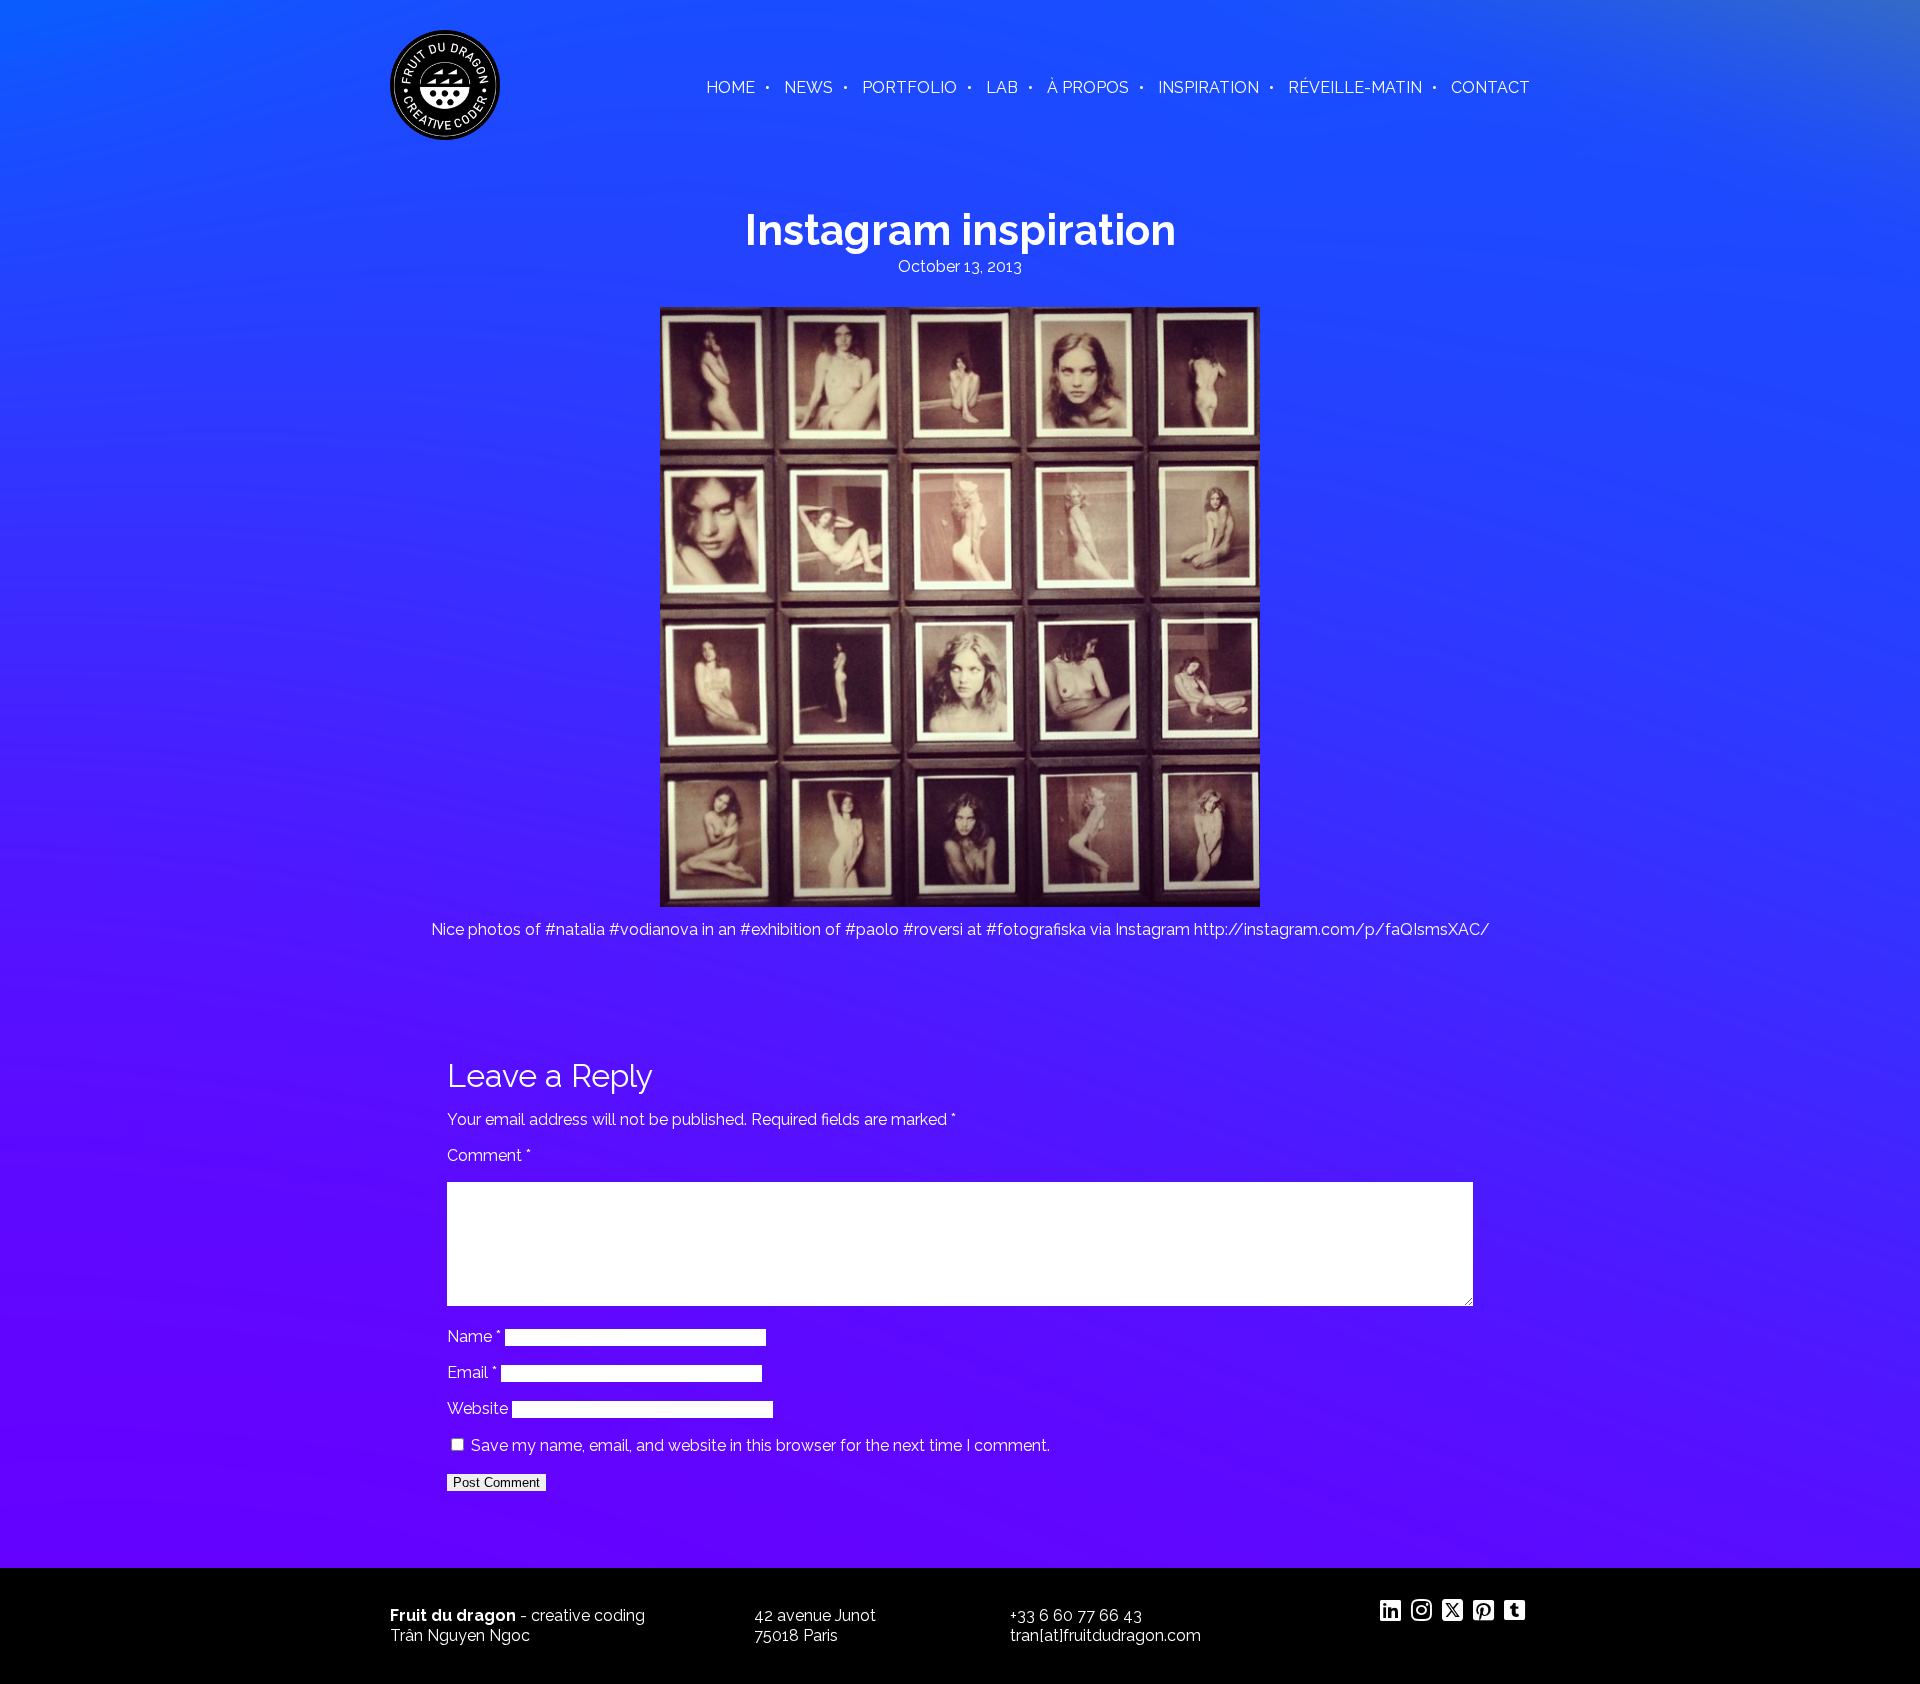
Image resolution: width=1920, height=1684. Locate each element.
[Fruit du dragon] (445, 134)
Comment (489, 1155)
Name (474, 1336)
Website (477, 1408)
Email (472, 1372)
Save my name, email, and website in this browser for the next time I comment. (760, 1445)
